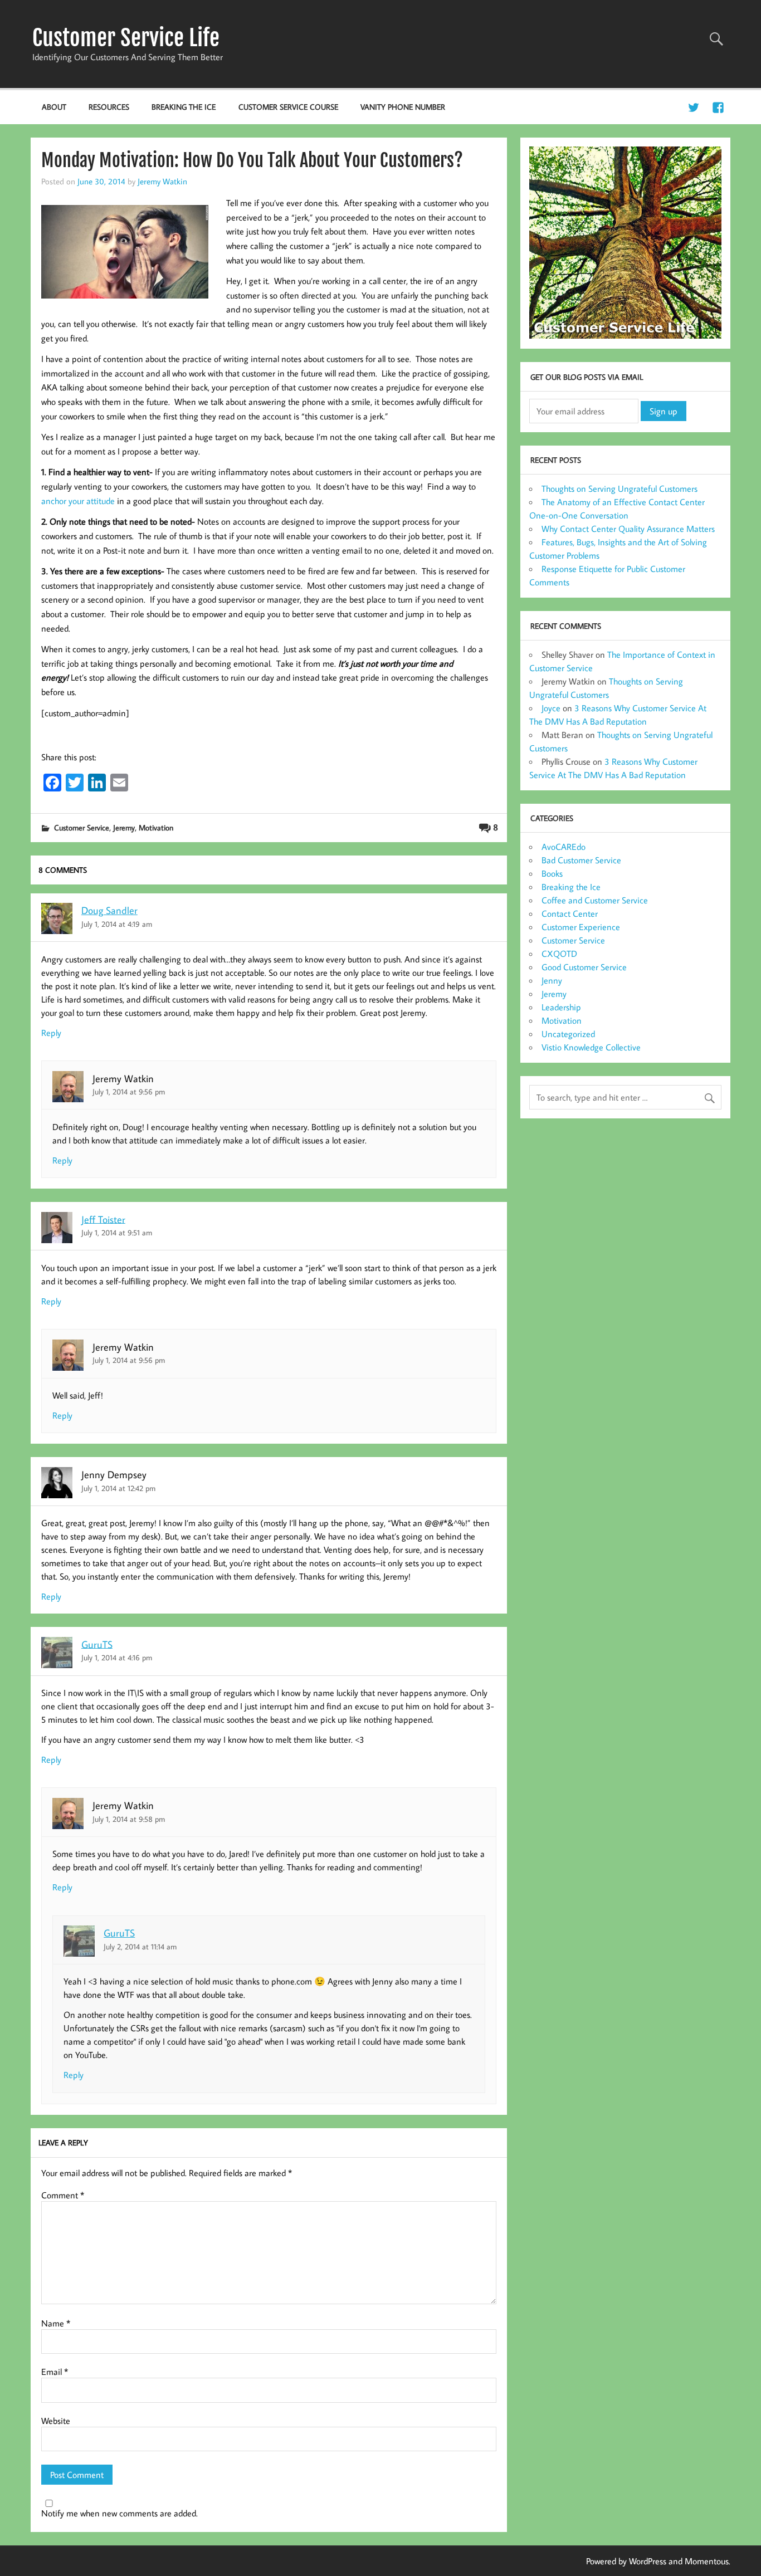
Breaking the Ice (184, 107)
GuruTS (97, 1644)
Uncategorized (568, 1034)
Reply (51, 1033)
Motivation (156, 827)
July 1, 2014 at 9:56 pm (129, 1091)
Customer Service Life (126, 38)
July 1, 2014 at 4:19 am (117, 924)
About (54, 107)
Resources (109, 107)
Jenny (552, 980)
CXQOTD (559, 954)
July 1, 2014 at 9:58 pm (129, 1819)
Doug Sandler (109, 910)
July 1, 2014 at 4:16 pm (117, 1657)
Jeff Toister (103, 1219)
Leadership (561, 1007)
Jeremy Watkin (162, 181)
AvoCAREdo (564, 847)
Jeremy (124, 827)
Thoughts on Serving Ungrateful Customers (619, 488)
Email (55, 2372)
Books (552, 873)
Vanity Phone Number (403, 107)
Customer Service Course (288, 107)
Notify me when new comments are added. (119, 2513)
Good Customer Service (584, 967)
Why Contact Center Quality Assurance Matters (628, 529)
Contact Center (570, 913)
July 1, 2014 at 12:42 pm (118, 1488)
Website (56, 2421)
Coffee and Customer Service (595, 900)
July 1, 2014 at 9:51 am (117, 1232)
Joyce (551, 708)
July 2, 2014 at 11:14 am (140, 1946)
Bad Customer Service (581, 860)
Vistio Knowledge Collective (591, 1047)
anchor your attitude (78, 501)
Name (56, 2323)
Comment (63, 2195)
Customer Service (82, 827)
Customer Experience (581, 927)
